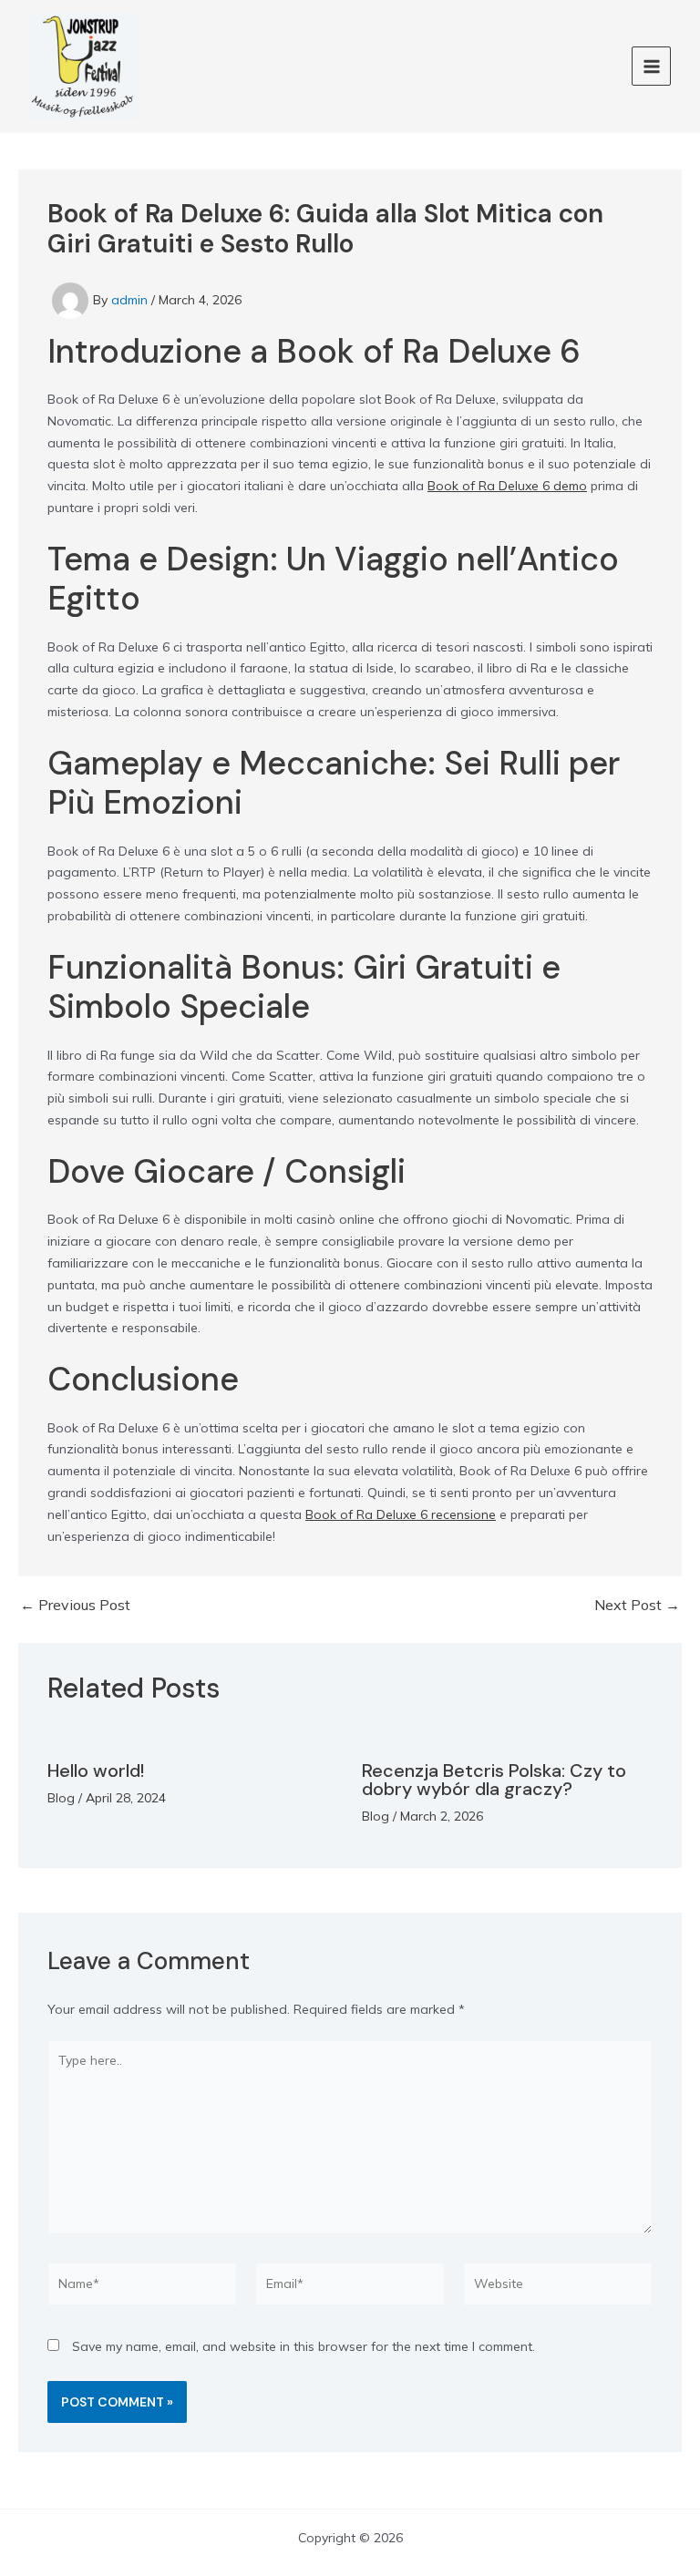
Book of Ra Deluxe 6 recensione (401, 1514)
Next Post (637, 1605)
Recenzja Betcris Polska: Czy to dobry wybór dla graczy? (494, 1780)
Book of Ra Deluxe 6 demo (507, 486)
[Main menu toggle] (651, 66)
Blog (61, 1798)
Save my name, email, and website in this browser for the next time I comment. (304, 2346)
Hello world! (96, 1770)
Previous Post (75, 1605)
